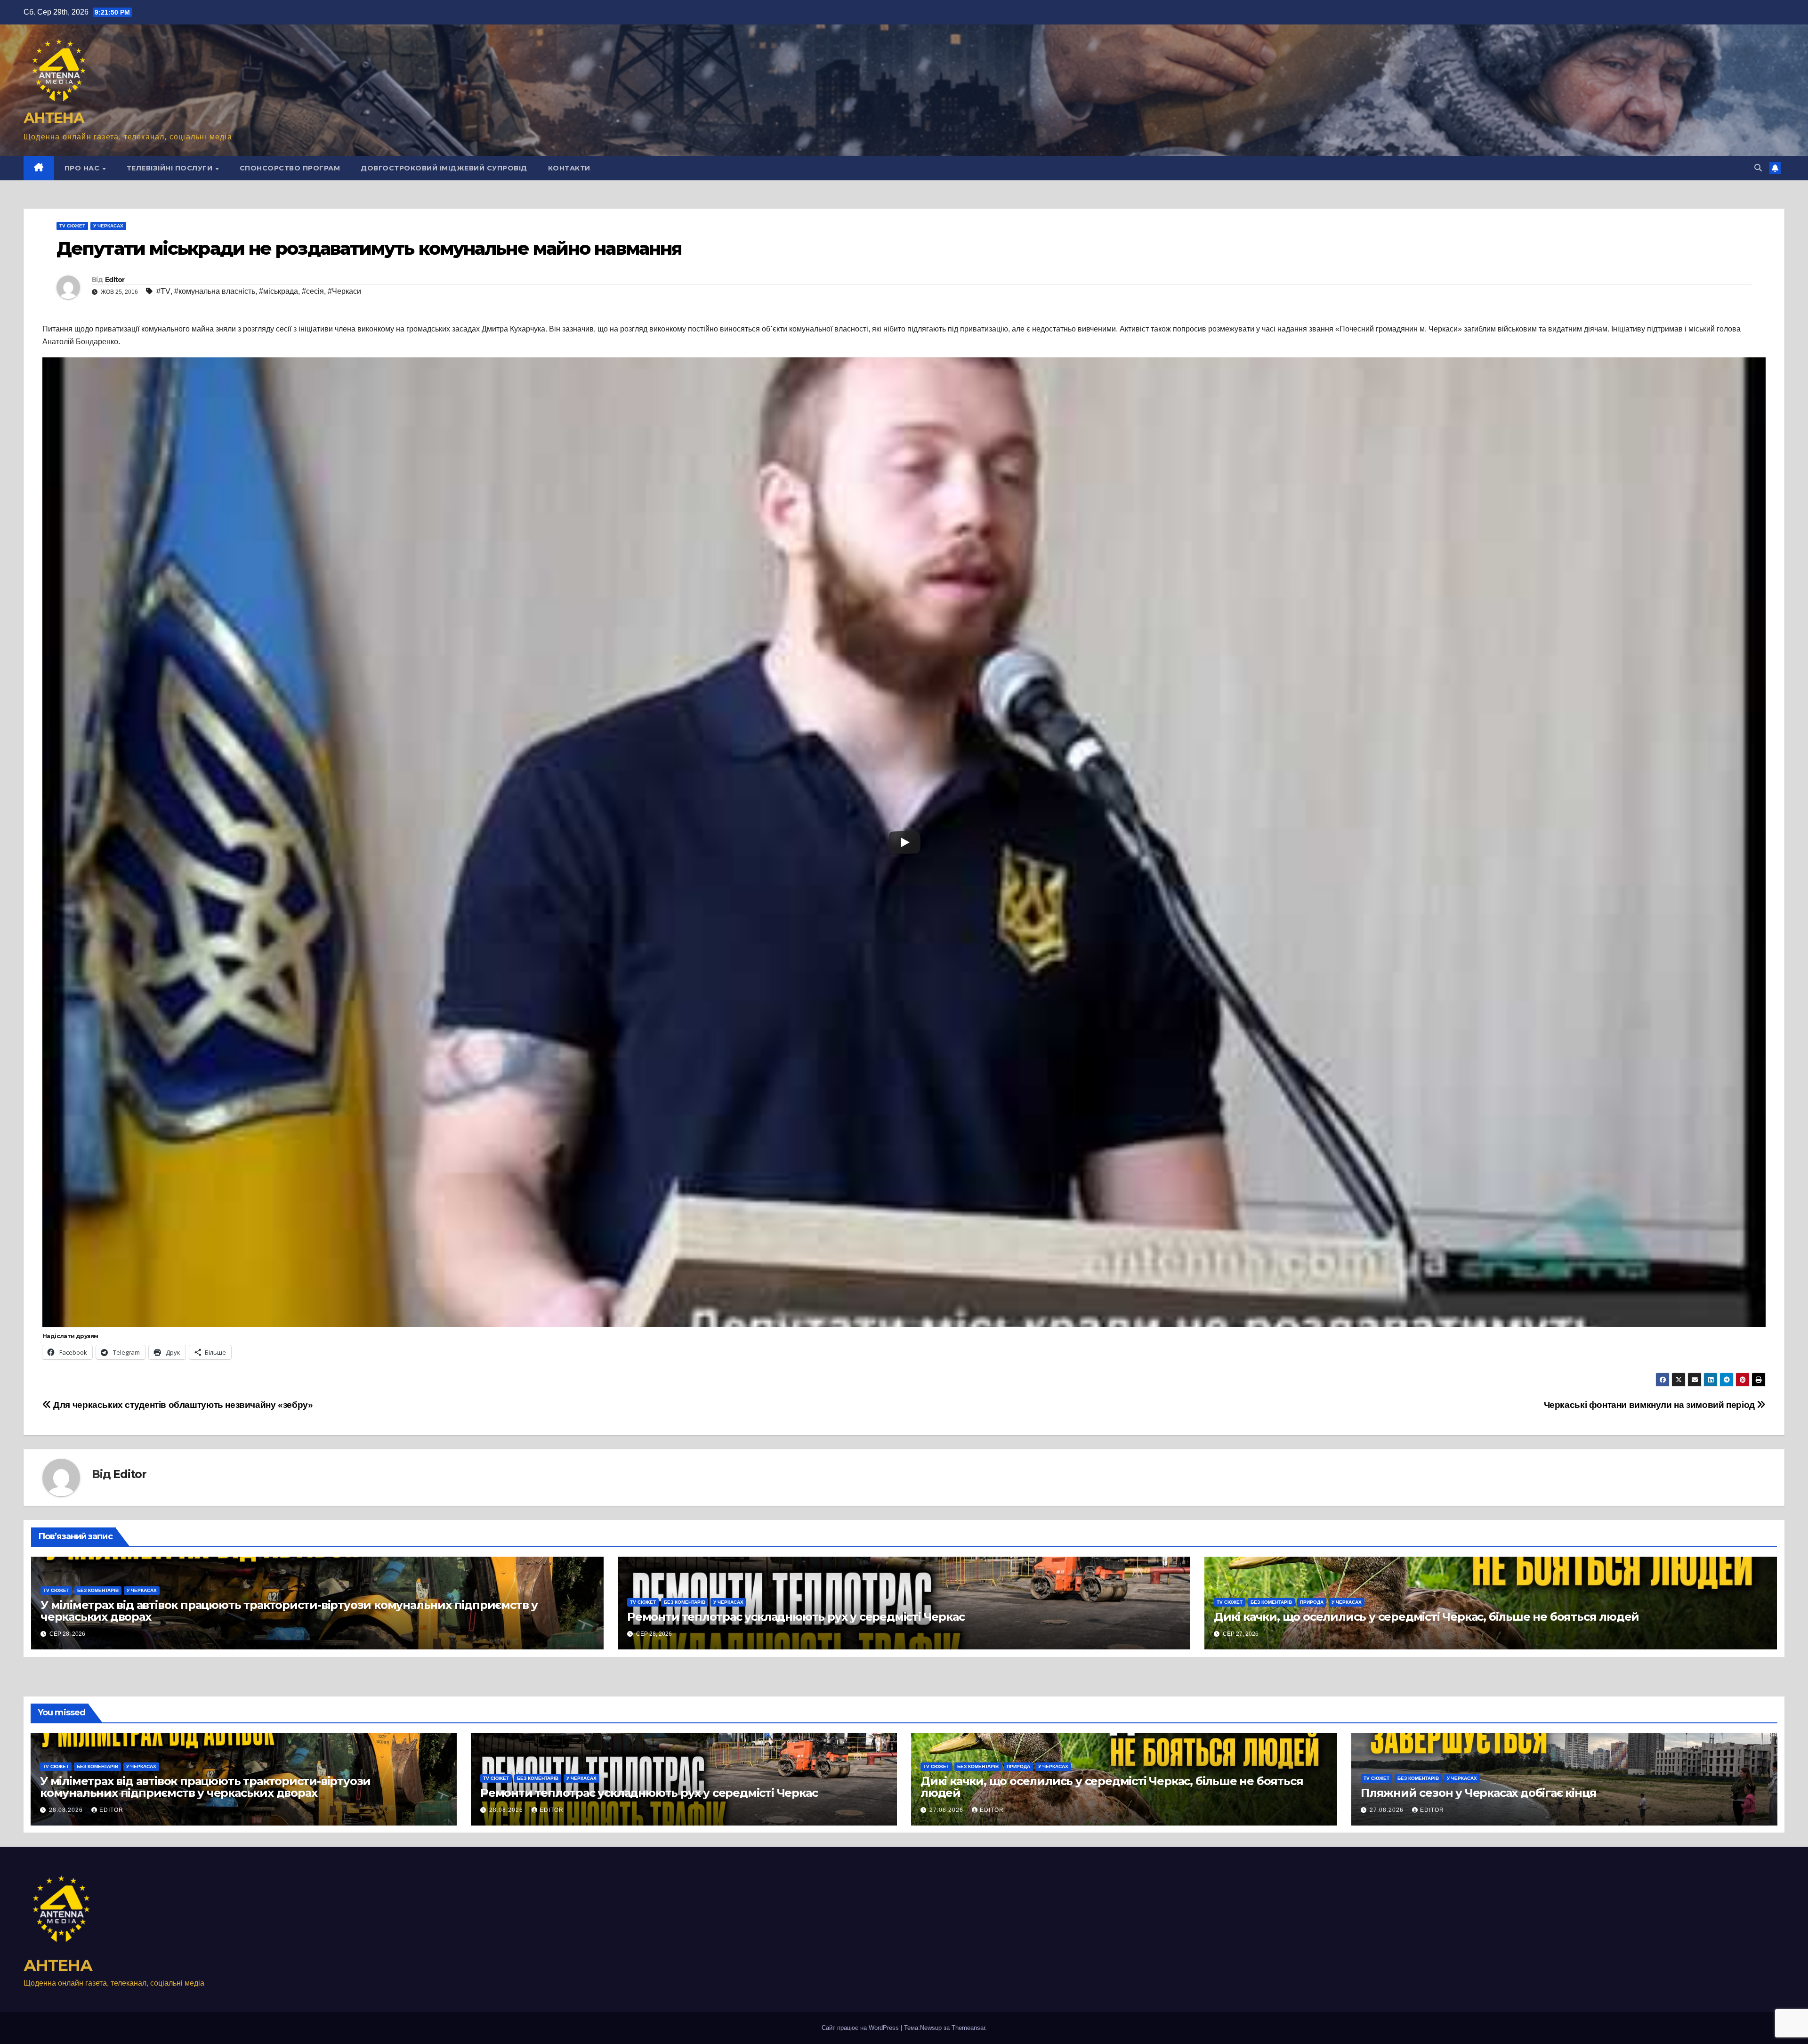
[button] (1758, 168)
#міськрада (278, 291)
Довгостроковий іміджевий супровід (444, 168)
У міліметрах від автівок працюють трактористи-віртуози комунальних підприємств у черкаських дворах (289, 1611)
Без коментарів (98, 1590)
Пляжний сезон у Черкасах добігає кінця (1478, 1793)
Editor (115, 280)
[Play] (904, 842)
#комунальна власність (215, 291)
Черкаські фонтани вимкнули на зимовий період (1651, 1405)
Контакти (569, 168)
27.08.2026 (947, 1810)
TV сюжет (72, 226)
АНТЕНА (54, 118)
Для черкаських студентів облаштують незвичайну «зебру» (182, 1405)
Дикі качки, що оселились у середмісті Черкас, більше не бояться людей (1426, 1617)
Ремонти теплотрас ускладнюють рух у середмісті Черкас (796, 1617)
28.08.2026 (67, 1810)
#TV (163, 291)
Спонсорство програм (290, 168)
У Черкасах (108, 226)
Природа (1312, 1602)
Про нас (83, 168)
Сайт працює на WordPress (861, 2028)
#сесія (313, 291)
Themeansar (968, 2028)
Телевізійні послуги (171, 168)
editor (111, 1810)
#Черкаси (344, 291)
